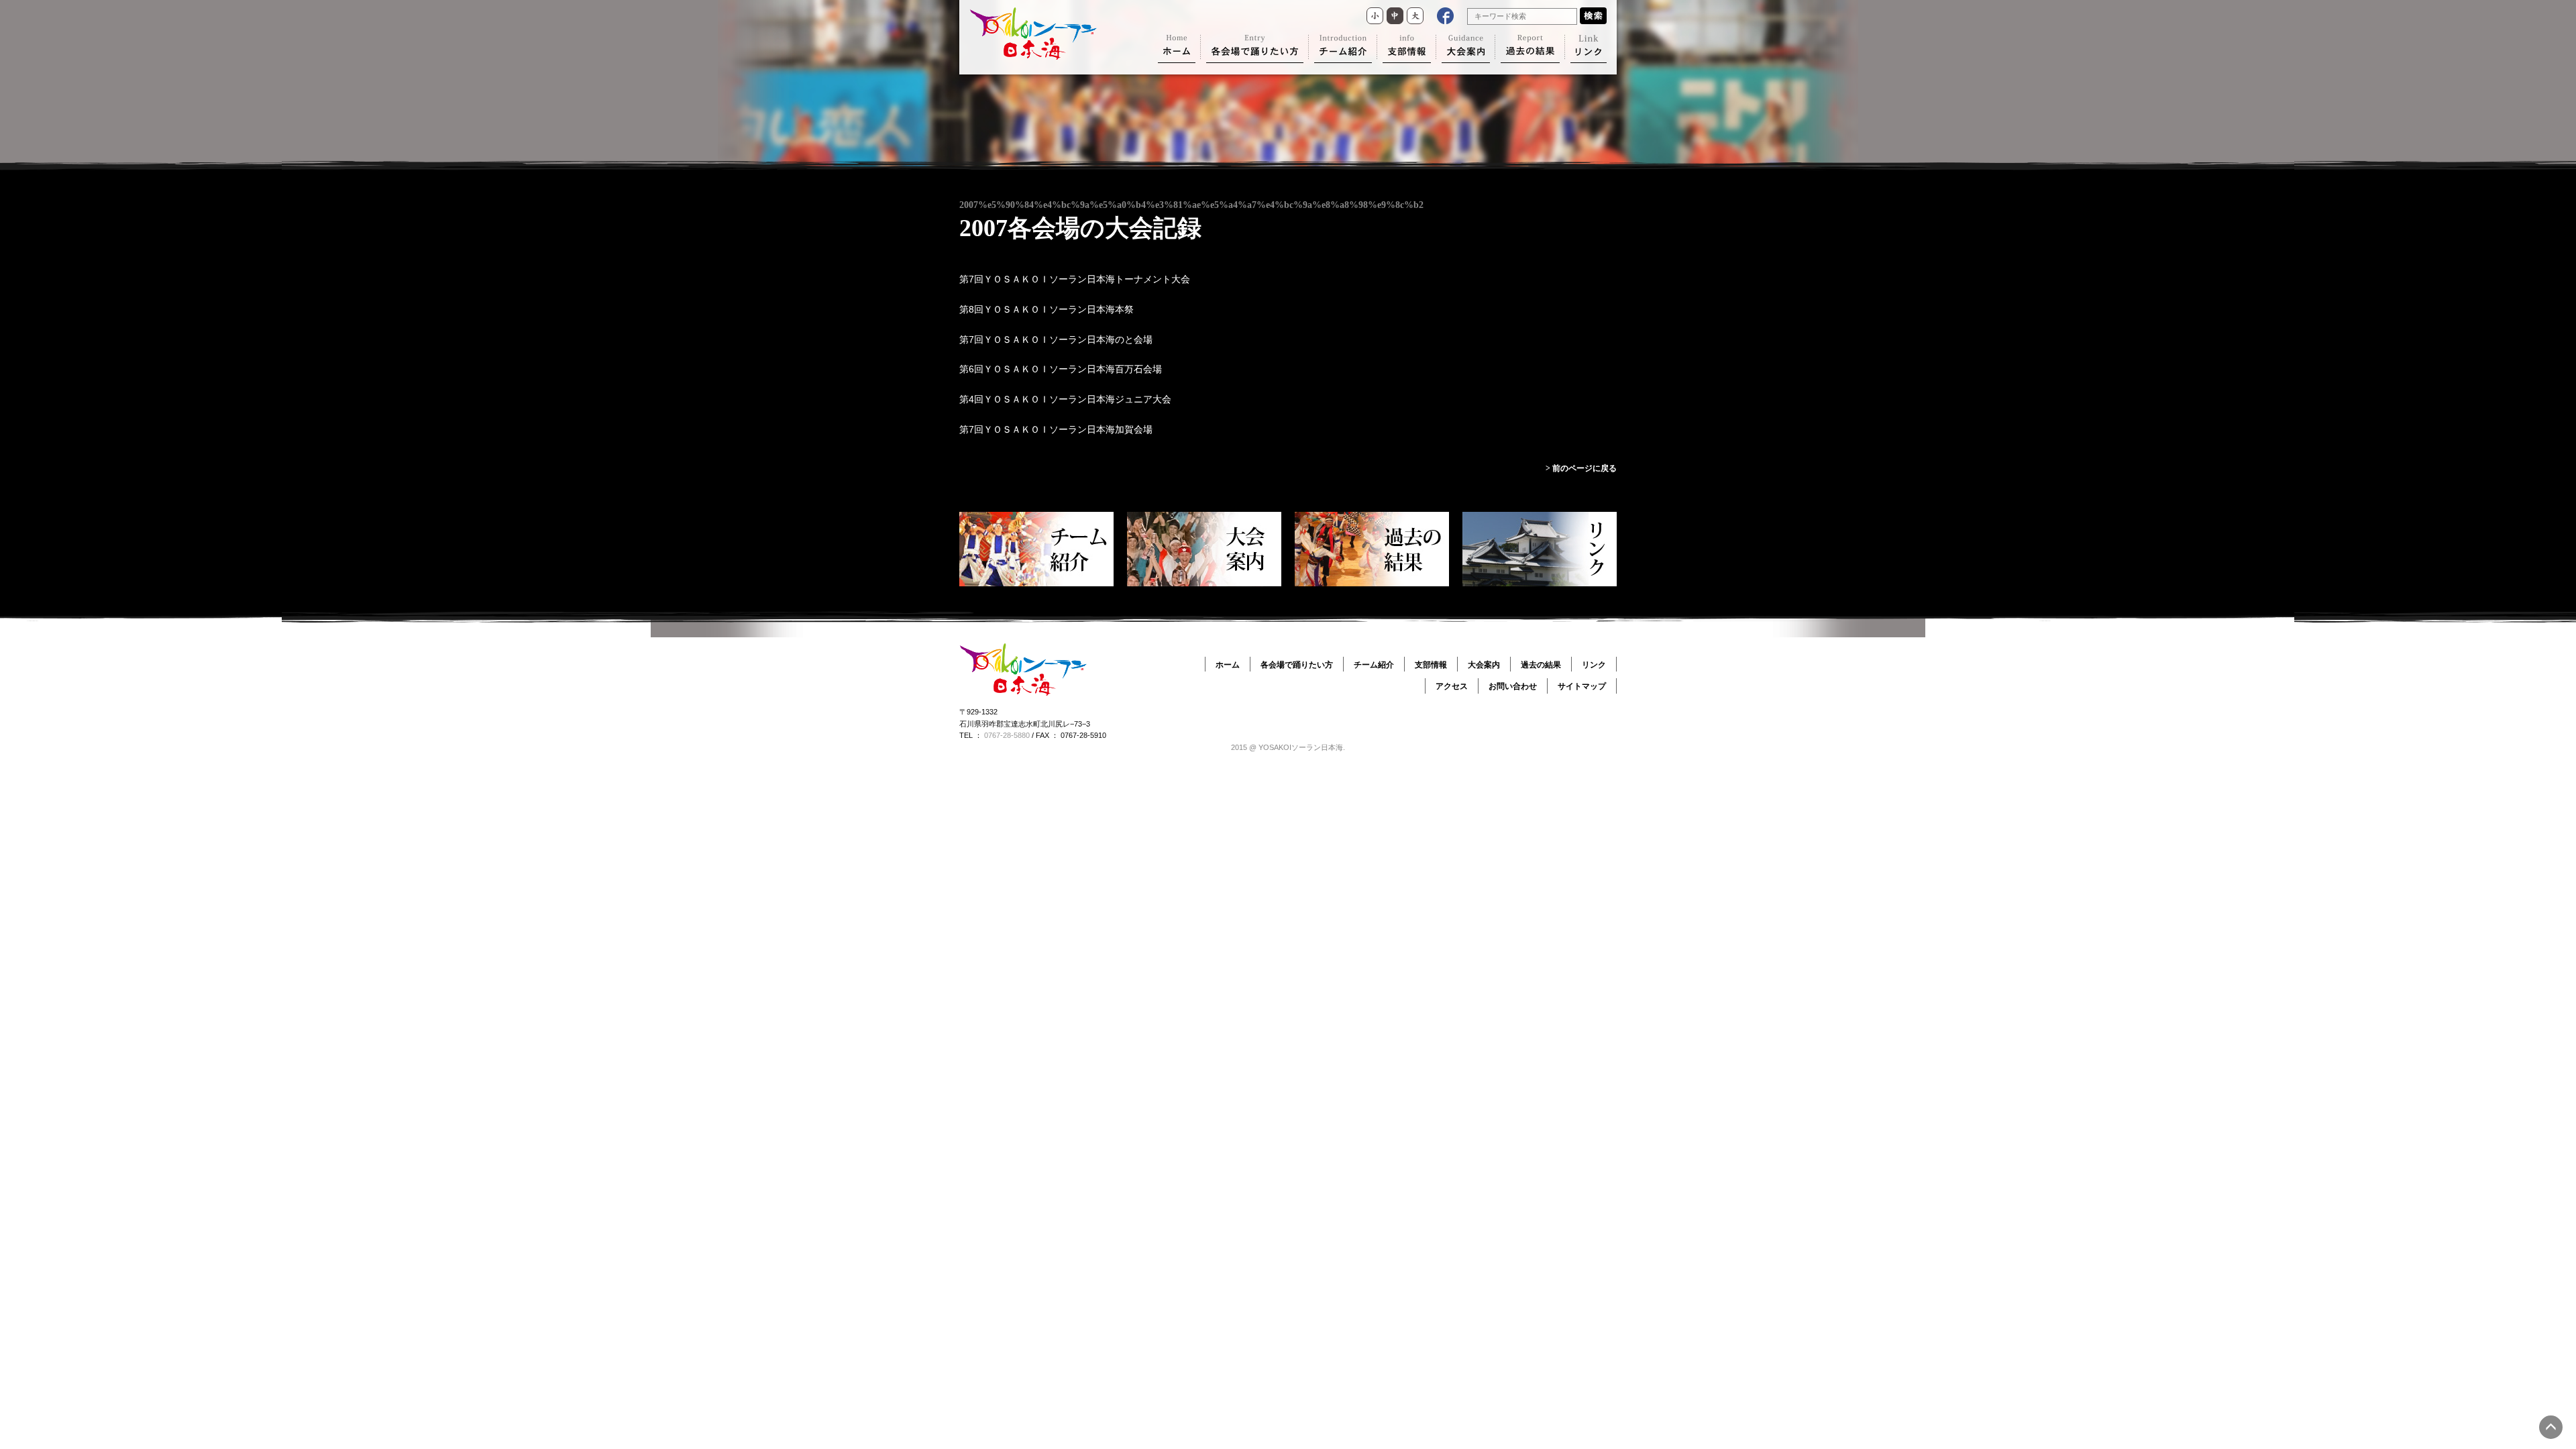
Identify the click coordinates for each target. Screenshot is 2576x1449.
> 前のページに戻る (1581, 468)
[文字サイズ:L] (1415, 16)
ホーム (1228, 665)
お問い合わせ (1513, 686)
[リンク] (1589, 49)
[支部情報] (1407, 49)
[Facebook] (1445, 16)
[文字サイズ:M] (1395, 16)
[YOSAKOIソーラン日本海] (1033, 56)
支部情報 (1431, 665)
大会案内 (1484, 665)
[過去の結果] (1530, 49)
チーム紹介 (1374, 665)
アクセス (1452, 686)
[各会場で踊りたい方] (1255, 49)
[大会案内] (1466, 49)
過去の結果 (1541, 665)
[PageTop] (2551, 1427)
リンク (1594, 665)
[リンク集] (1540, 549)
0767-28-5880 (1007, 735)
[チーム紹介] (1343, 49)
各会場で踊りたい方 (1297, 665)
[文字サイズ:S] (1375, 16)
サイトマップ (1582, 686)
